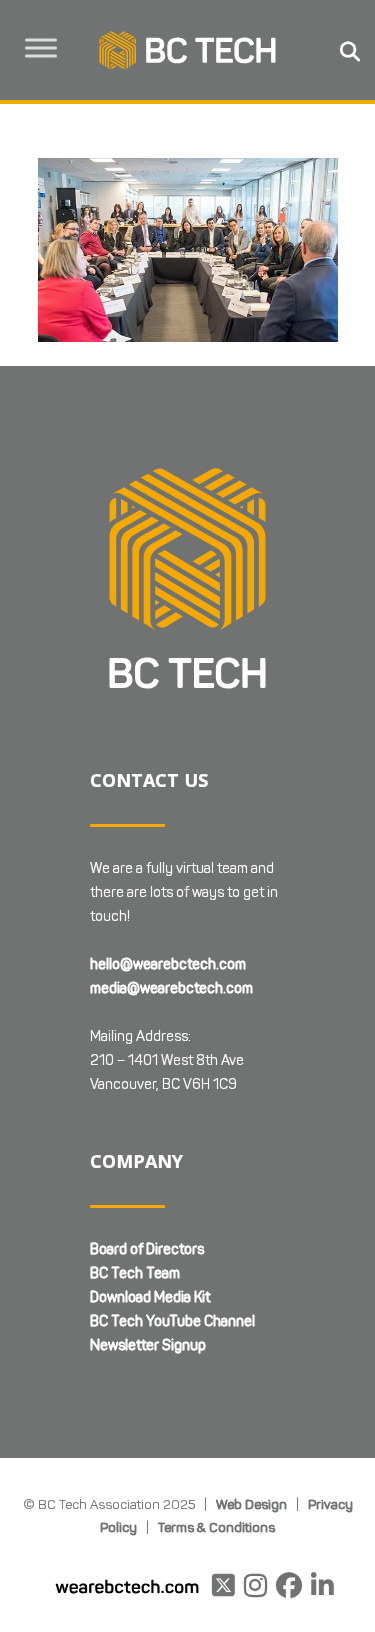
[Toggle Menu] (41, 47)
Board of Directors (147, 1249)
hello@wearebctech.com (168, 964)
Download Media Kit (150, 1297)
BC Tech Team (135, 1273)
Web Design (251, 1504)
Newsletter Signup (148, 1345)
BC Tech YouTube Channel (172, 1321)
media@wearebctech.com (171, 988)
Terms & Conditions (216, 1527)
